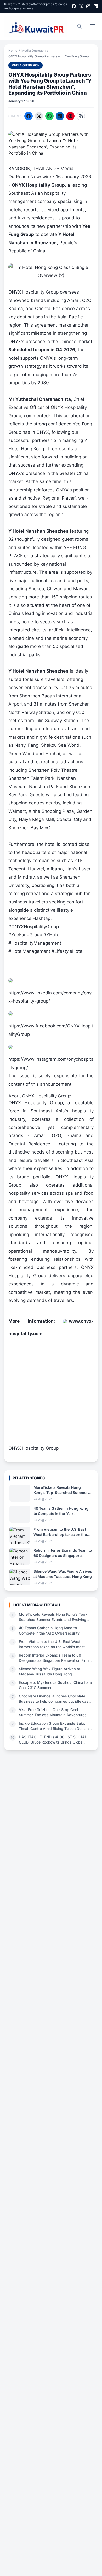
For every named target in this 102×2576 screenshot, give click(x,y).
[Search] (80, 26)
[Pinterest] (70, 116)
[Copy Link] (81, 116)
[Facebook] (74, 6)
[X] (81, 6)
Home (13, 50)
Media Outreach (33, 50)
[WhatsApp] (49, 116)
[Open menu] (93, 26)
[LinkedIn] (96, 6)
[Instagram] (88, 6)
